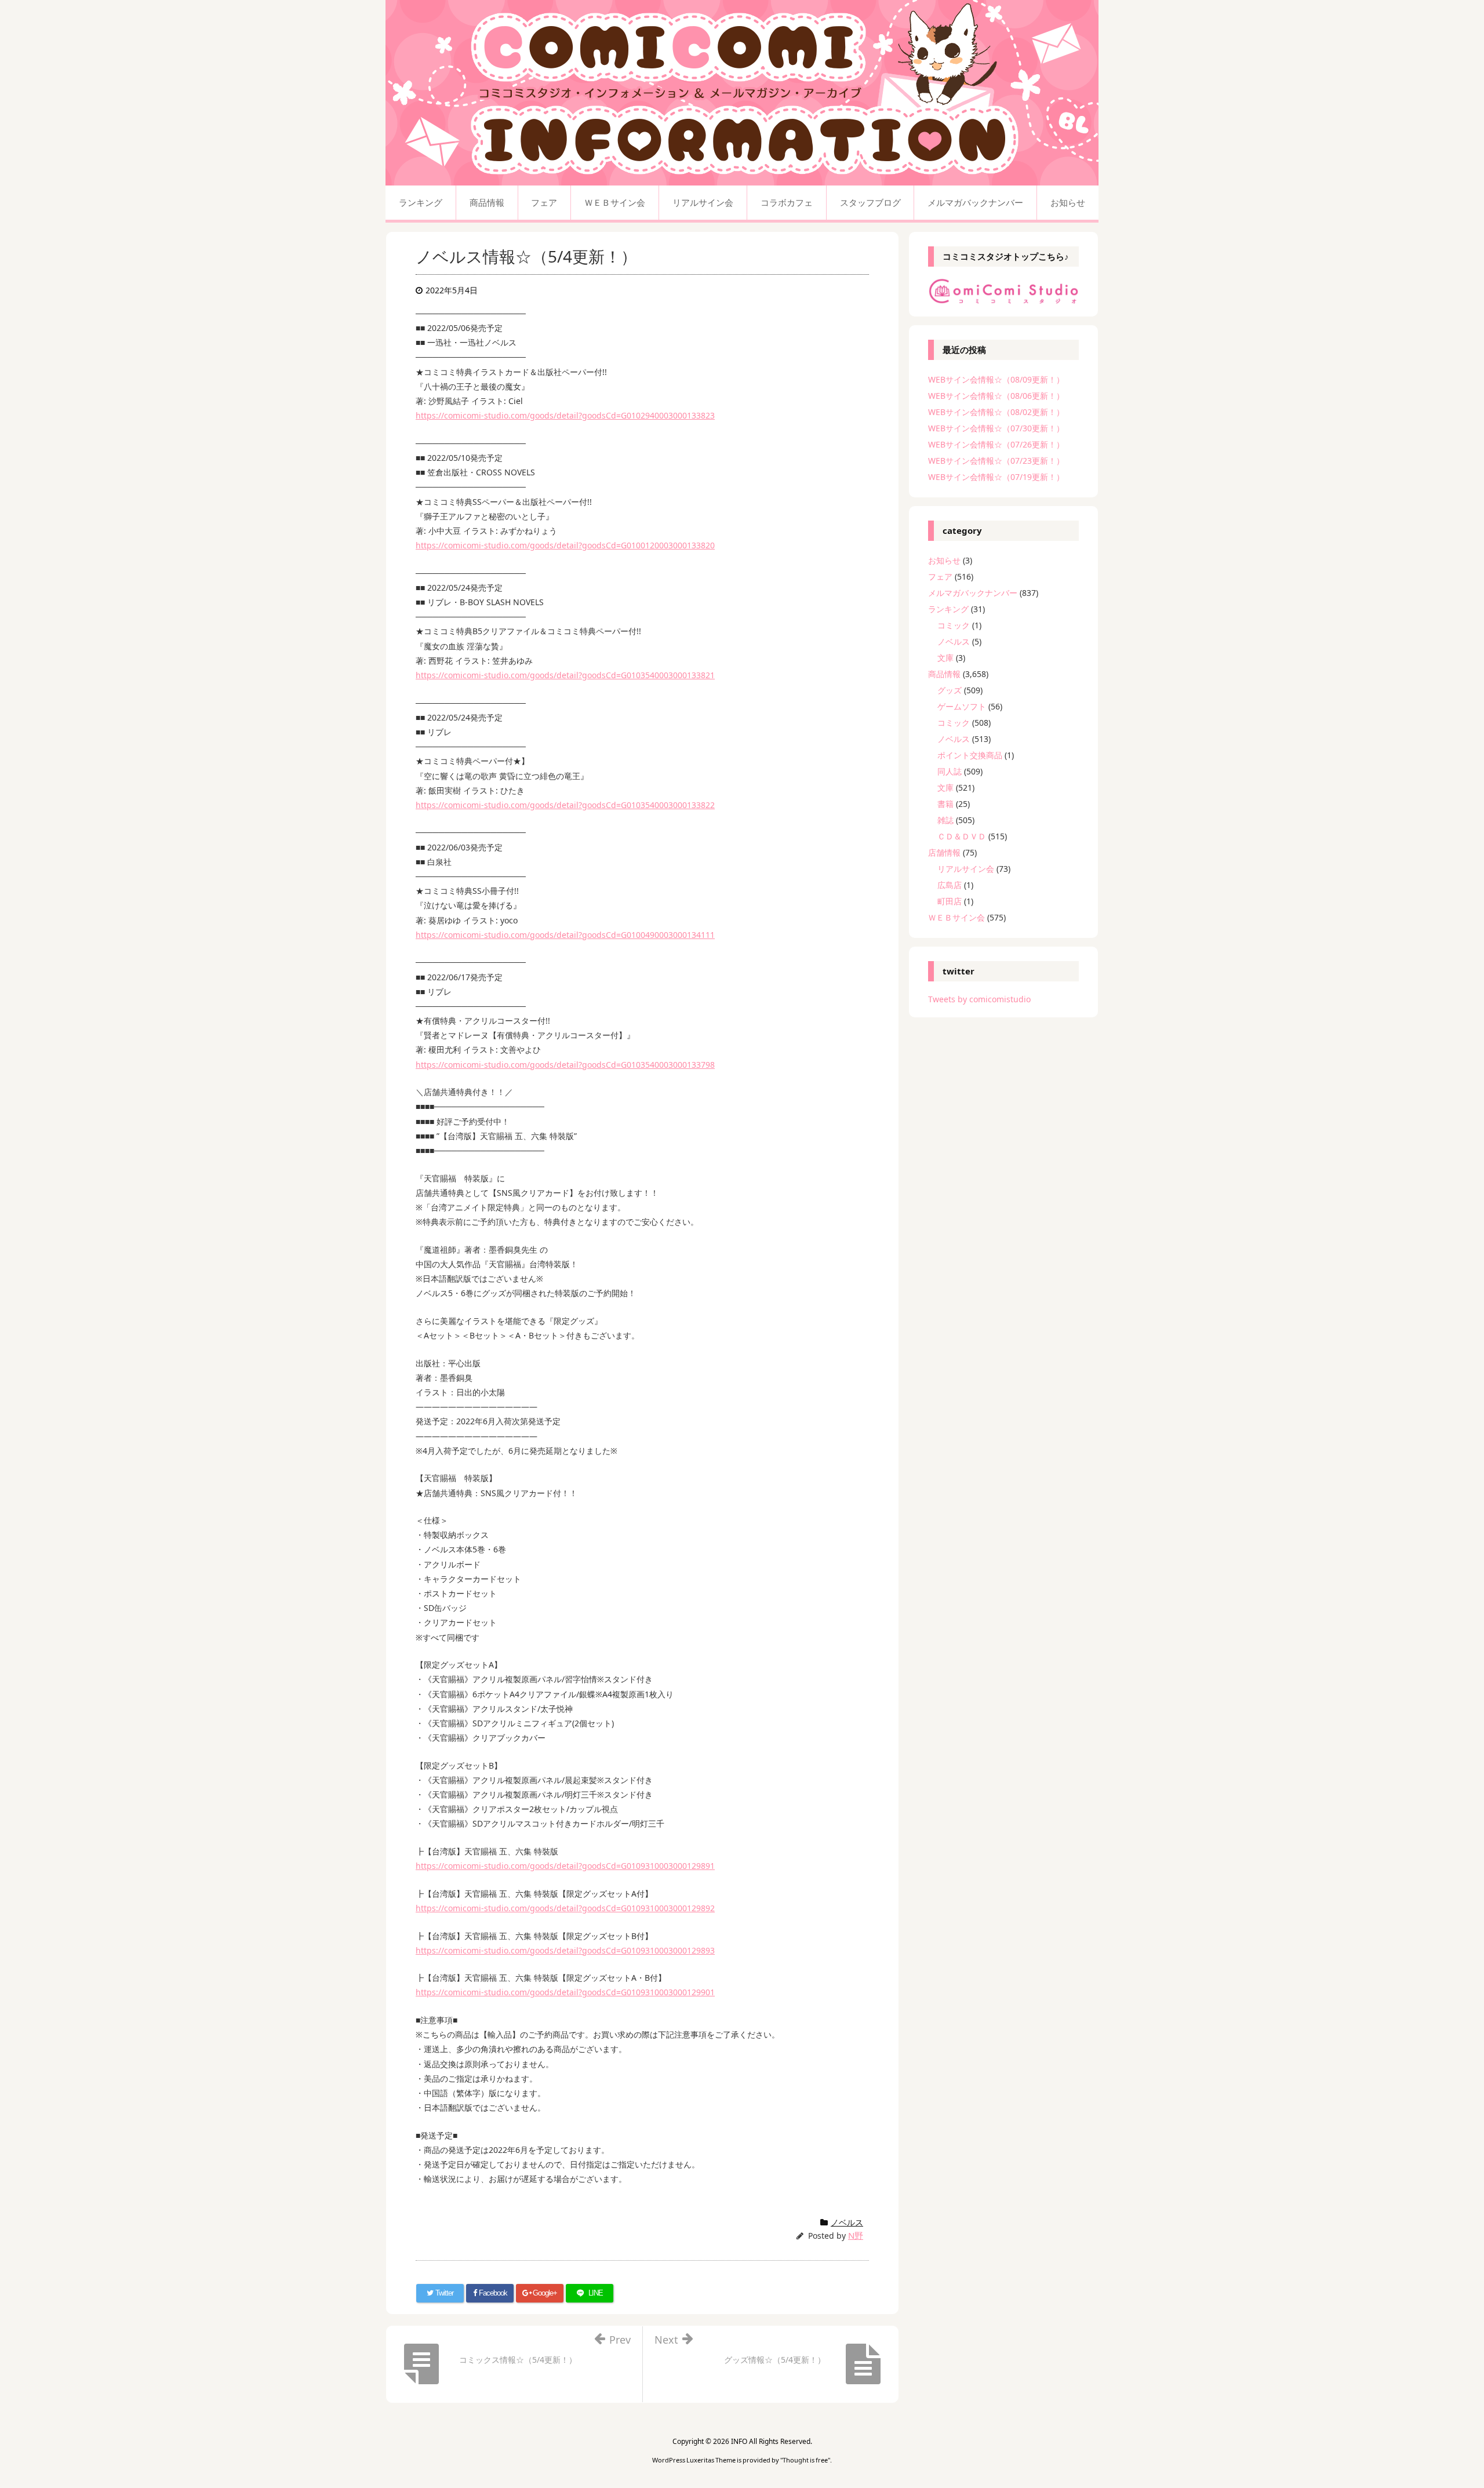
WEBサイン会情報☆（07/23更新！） (996, 461)
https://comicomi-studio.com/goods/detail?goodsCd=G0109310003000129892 (565, 1908)
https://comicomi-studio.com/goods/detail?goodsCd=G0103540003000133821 (565, 675)
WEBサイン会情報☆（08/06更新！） (996, 396)
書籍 (945, 804)
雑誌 (945, 820)
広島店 (950, 885)
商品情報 (944, 674)
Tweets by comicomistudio (979, 999)
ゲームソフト (962, 706)
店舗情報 (944, 852)
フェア (940, 576)
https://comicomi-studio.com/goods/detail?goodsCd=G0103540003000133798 (565, 1065)
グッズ (950, 690)
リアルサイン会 (966, 869)
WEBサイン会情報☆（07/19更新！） (996, 477)
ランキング (948, 609)
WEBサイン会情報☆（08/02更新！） (996, 412)
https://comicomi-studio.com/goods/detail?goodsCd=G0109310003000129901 (565, 1992)
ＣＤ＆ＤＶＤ (962, 836)
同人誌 (950, 771)
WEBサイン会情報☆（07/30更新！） (996, 428)
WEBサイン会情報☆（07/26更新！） (996, 444)
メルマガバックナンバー (973, 593)
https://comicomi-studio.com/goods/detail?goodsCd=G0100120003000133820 (565, 545)
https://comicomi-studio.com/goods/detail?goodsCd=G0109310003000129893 (565, 1950)
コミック (954, 625)
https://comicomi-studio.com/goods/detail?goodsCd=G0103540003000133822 (565, 805)
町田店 (950, 901)
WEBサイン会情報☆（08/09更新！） (996, 379)
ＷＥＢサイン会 (956, 917)
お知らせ (944, 560)
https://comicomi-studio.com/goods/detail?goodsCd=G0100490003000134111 (565, 935)
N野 (856, 2235)
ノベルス (847, 2222)
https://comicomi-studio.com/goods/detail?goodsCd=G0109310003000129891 (565, 1866)
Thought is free (805, 2460)
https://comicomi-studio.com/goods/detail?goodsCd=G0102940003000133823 (565, 415)
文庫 (945, 658)
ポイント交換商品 (970, 755)
